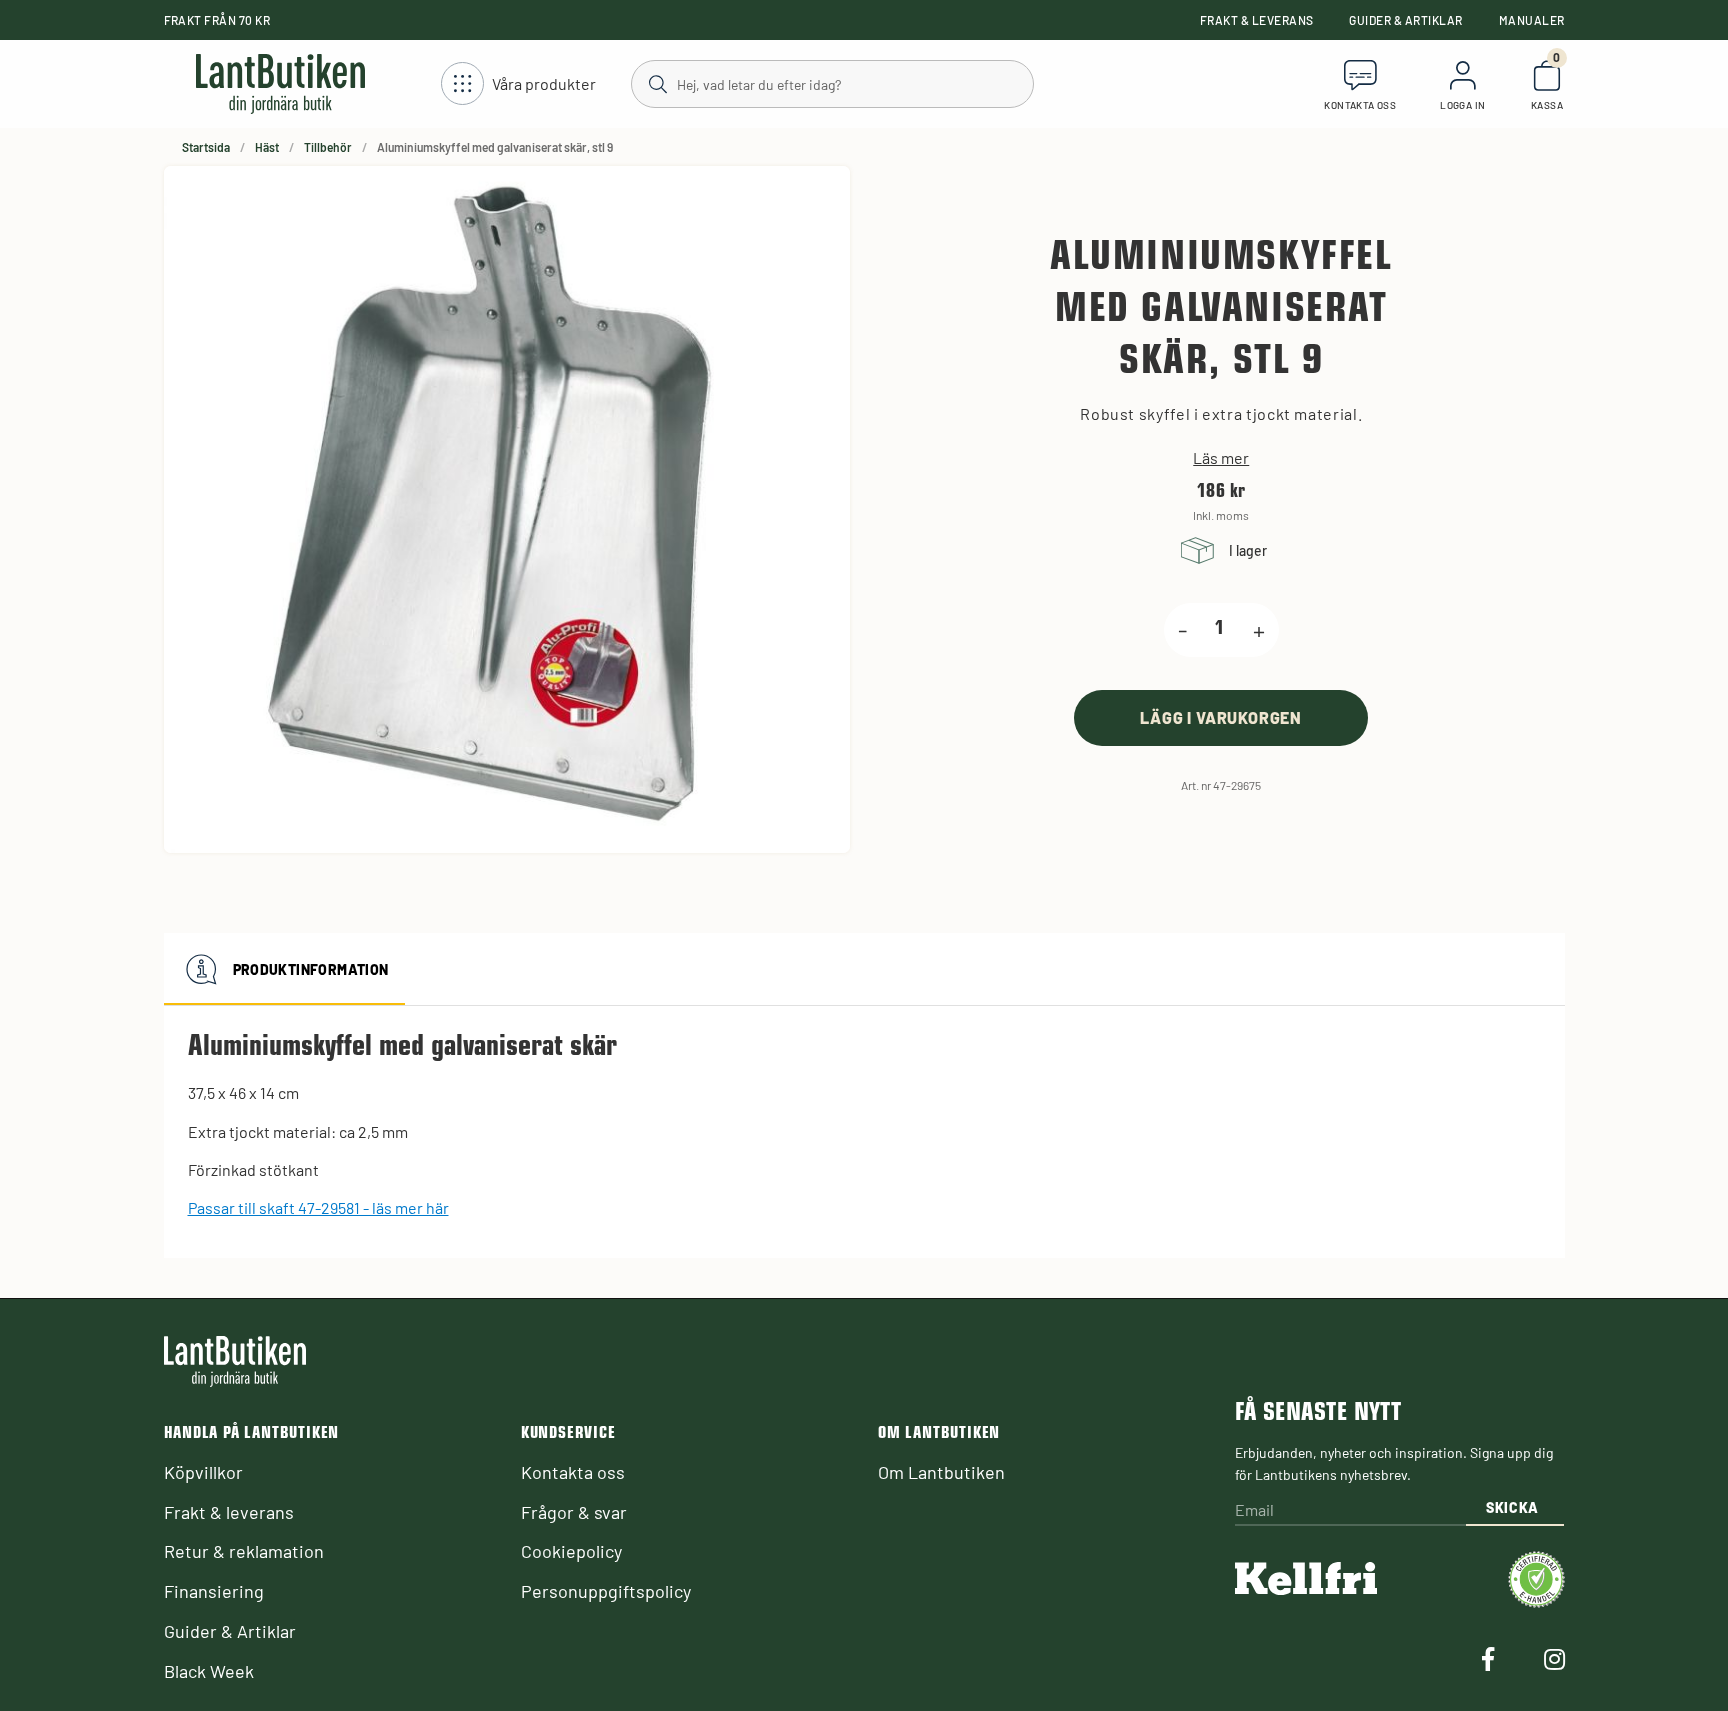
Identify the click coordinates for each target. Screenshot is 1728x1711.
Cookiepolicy (571, 1551)
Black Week (209, 1671)
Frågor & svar (574, 1512)
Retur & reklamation (244, 1551)
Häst (267, 147)
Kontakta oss (573, 1472)
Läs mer (1221, 458)
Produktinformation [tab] (311, 969)
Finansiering (214, 1591)
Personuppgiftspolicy (606, 1591)
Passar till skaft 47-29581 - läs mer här (318, 1207)
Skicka (1512, 1507)
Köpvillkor (203, 1472)
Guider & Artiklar (1405, 20)
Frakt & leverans (1257, 20)
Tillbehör (328, 147)
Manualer (1532, 20)
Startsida (206, 147)
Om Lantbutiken (941, 1472)
